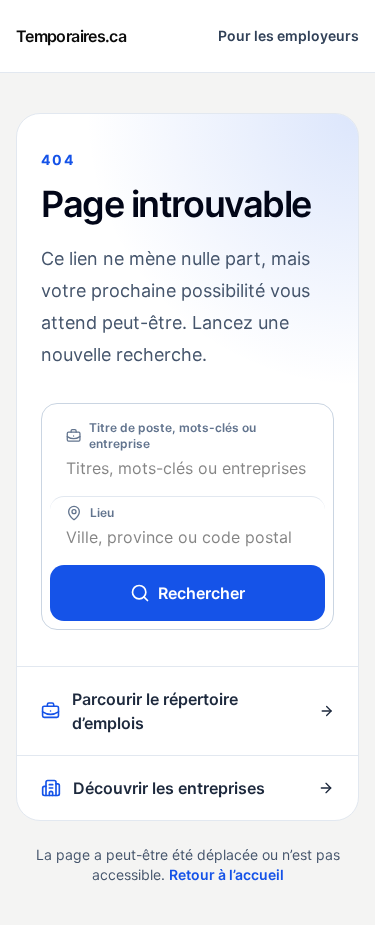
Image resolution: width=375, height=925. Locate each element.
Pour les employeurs (288, 35)
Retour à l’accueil (226, 874)
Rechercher (201, 593)
